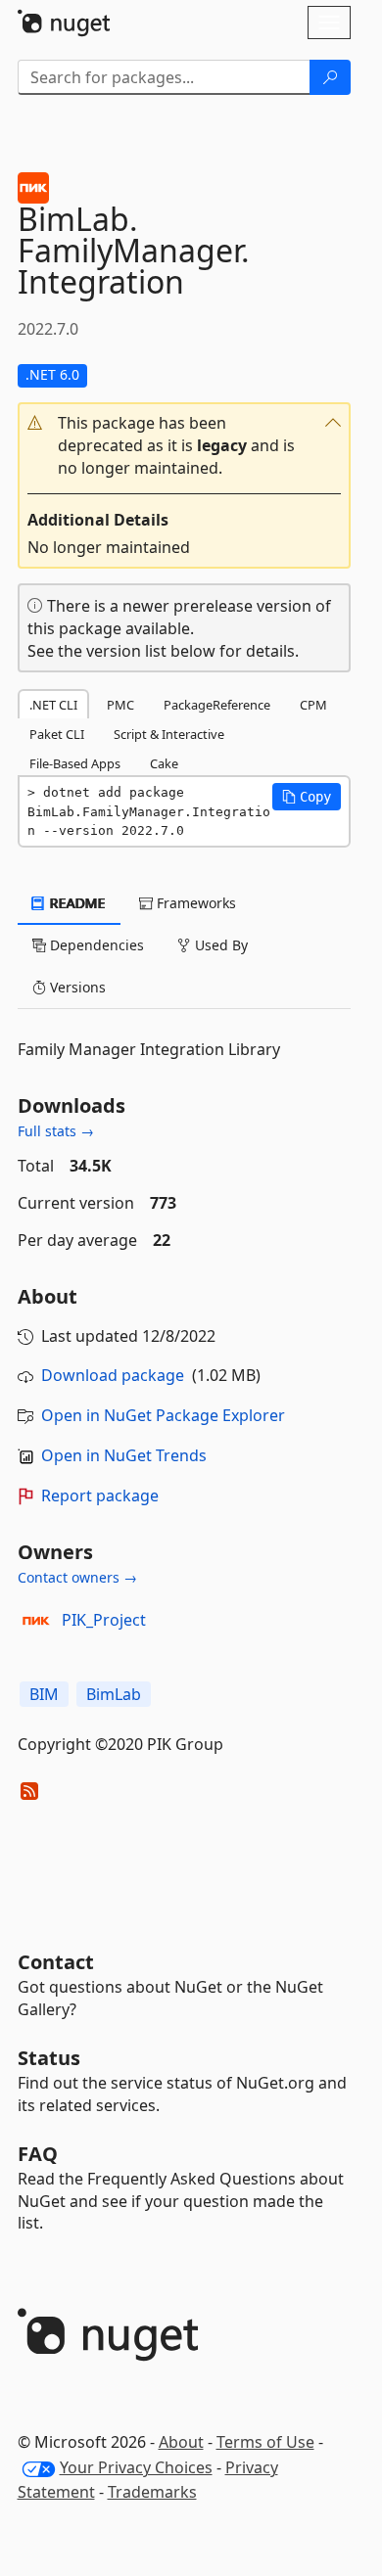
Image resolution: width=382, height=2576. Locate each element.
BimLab (114, 1694)
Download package (113, 1375)
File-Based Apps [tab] (75, 763)
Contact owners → (77, 1577)
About (181, 2442)
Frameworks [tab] (194, 903)
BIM (44, 1694)
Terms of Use (265, 2442)
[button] (184, 446)
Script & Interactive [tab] (169, 734)
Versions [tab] (76, 987)
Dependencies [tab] (95, 945)
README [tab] (76, 903)
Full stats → (56, 1131)
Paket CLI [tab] (57, 734)
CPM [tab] (313, 705)
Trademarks (152, 2492)
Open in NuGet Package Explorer (163, 1415)
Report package (100, 1495)
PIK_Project (104, 1620)
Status (49, 2058)
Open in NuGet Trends (124, 1455)
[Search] (330, 77)
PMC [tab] (120, 705)
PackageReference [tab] (217, 705)
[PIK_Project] (36, 1621)
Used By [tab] (219, 945)
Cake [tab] (164, 763)
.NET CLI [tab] (53, 705)
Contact (56, 1962)
